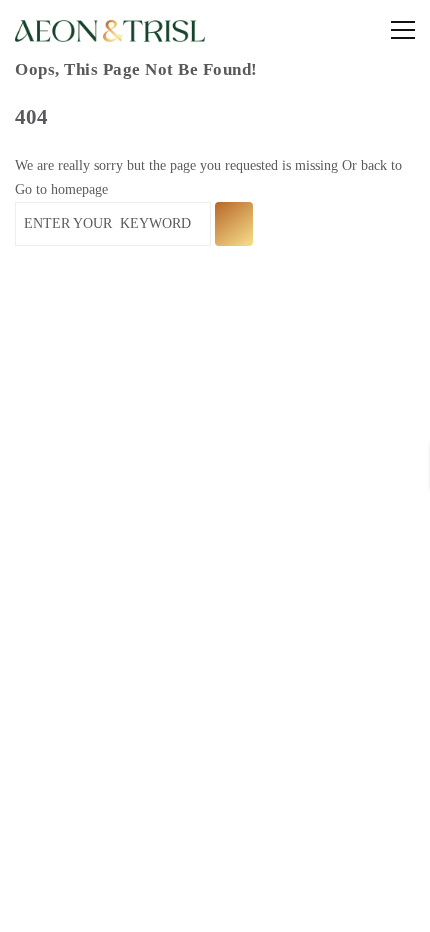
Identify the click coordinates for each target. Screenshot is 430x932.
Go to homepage (61, 189)
